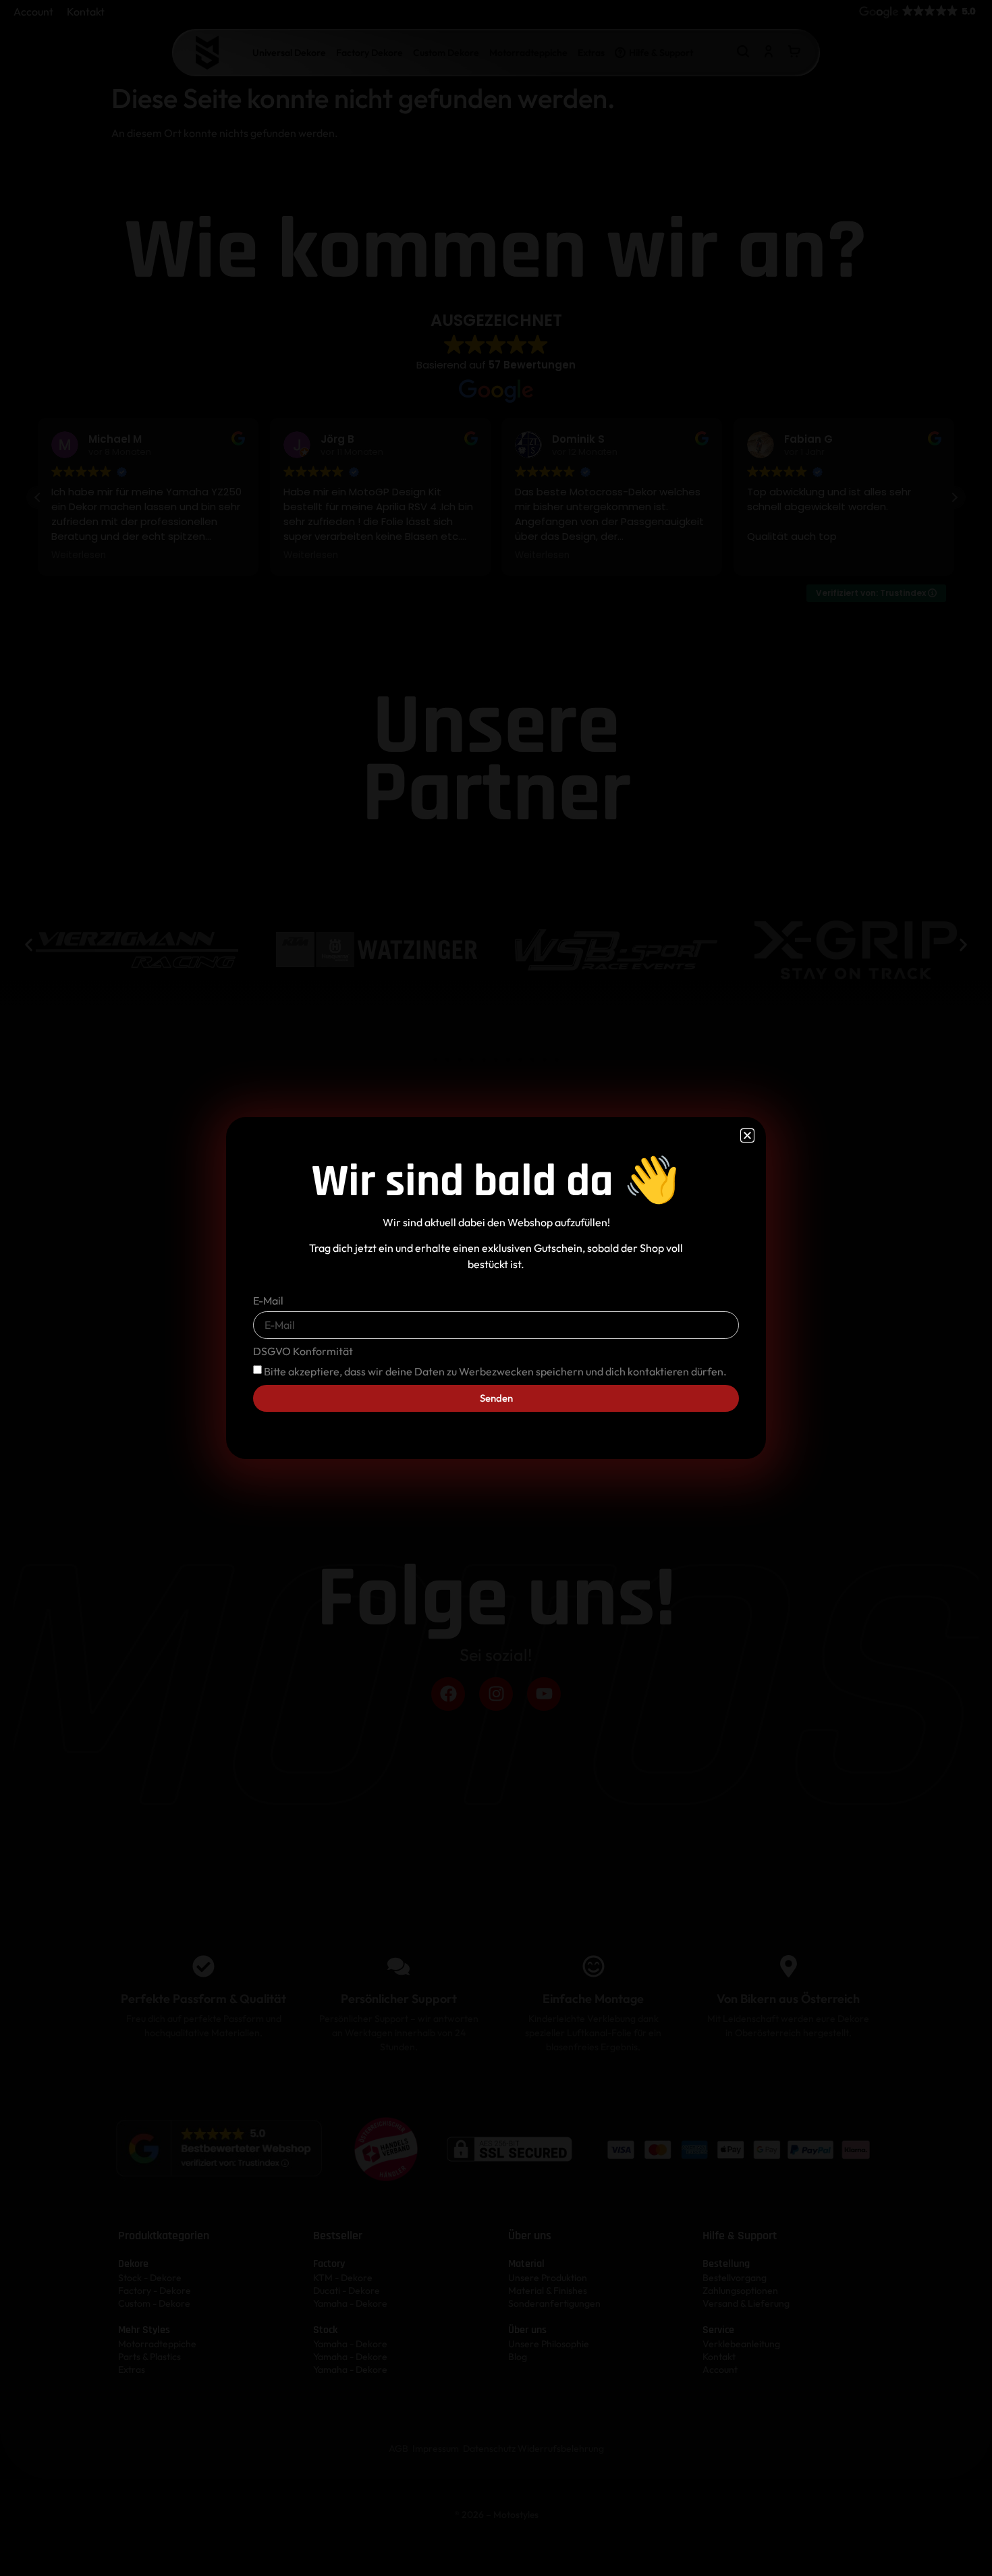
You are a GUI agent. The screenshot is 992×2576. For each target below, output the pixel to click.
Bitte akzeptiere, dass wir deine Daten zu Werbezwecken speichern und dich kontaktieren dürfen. (495, 1371)
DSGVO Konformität (303, 1352)
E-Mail (268, 1301)
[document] (496, 1288)
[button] (747, 1135)
